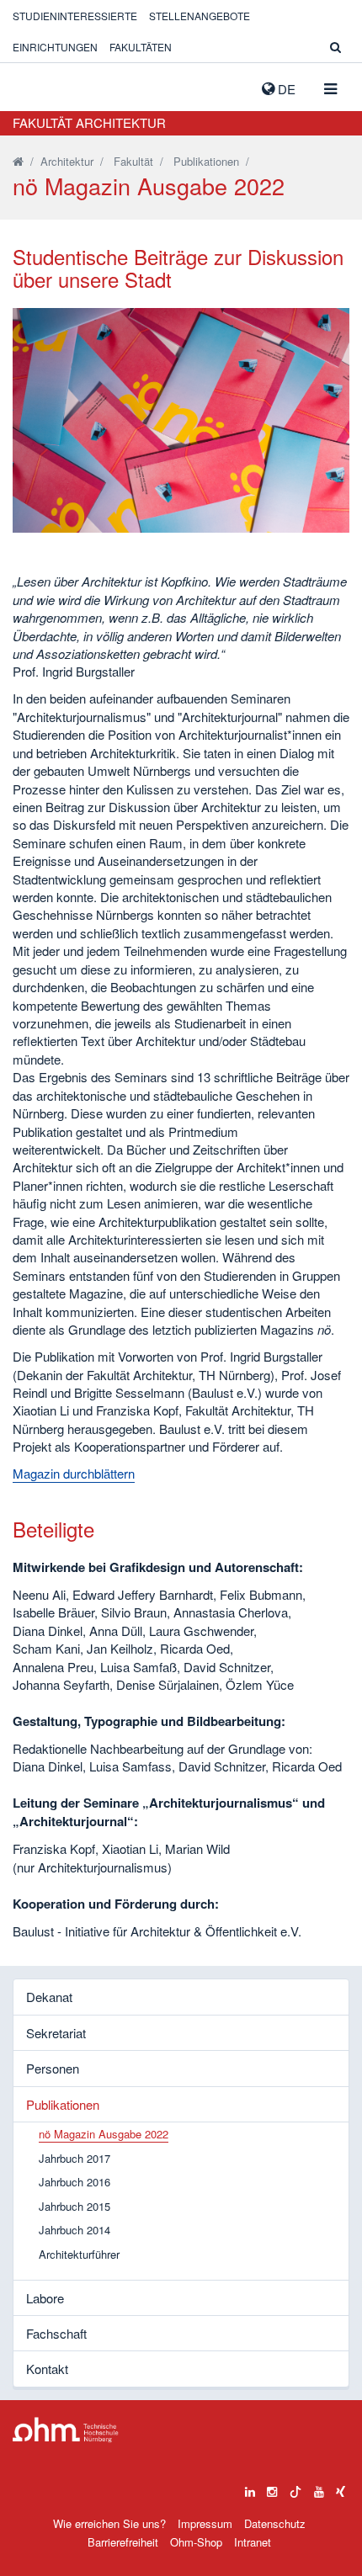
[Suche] (335, 47)
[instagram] (272, 2488)
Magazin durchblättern (74, 1473)
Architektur (67, 161)
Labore (45, 2298)
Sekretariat (56, 2033)
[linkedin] (250, 2488)
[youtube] (319, 2488)
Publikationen (206, 161)
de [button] (285, 89)
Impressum (205, 2523)
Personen (53, 2068)
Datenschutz (275, 2523)
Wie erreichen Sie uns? (109, 2523)
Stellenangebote (200, 16)
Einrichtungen (55, 47)
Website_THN (38, 85)
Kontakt (47, 2369)
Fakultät (133, 161)
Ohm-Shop (196, 2542)
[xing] (341, 2488)
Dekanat (49, 1997)
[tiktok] (295, 2488)
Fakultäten (141, 47)
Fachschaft (56, 2333)
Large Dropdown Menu (66, 2430)
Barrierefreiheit (123, 2542)
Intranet (253, 2542)
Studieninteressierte (75, 16)
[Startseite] (18, 161)
